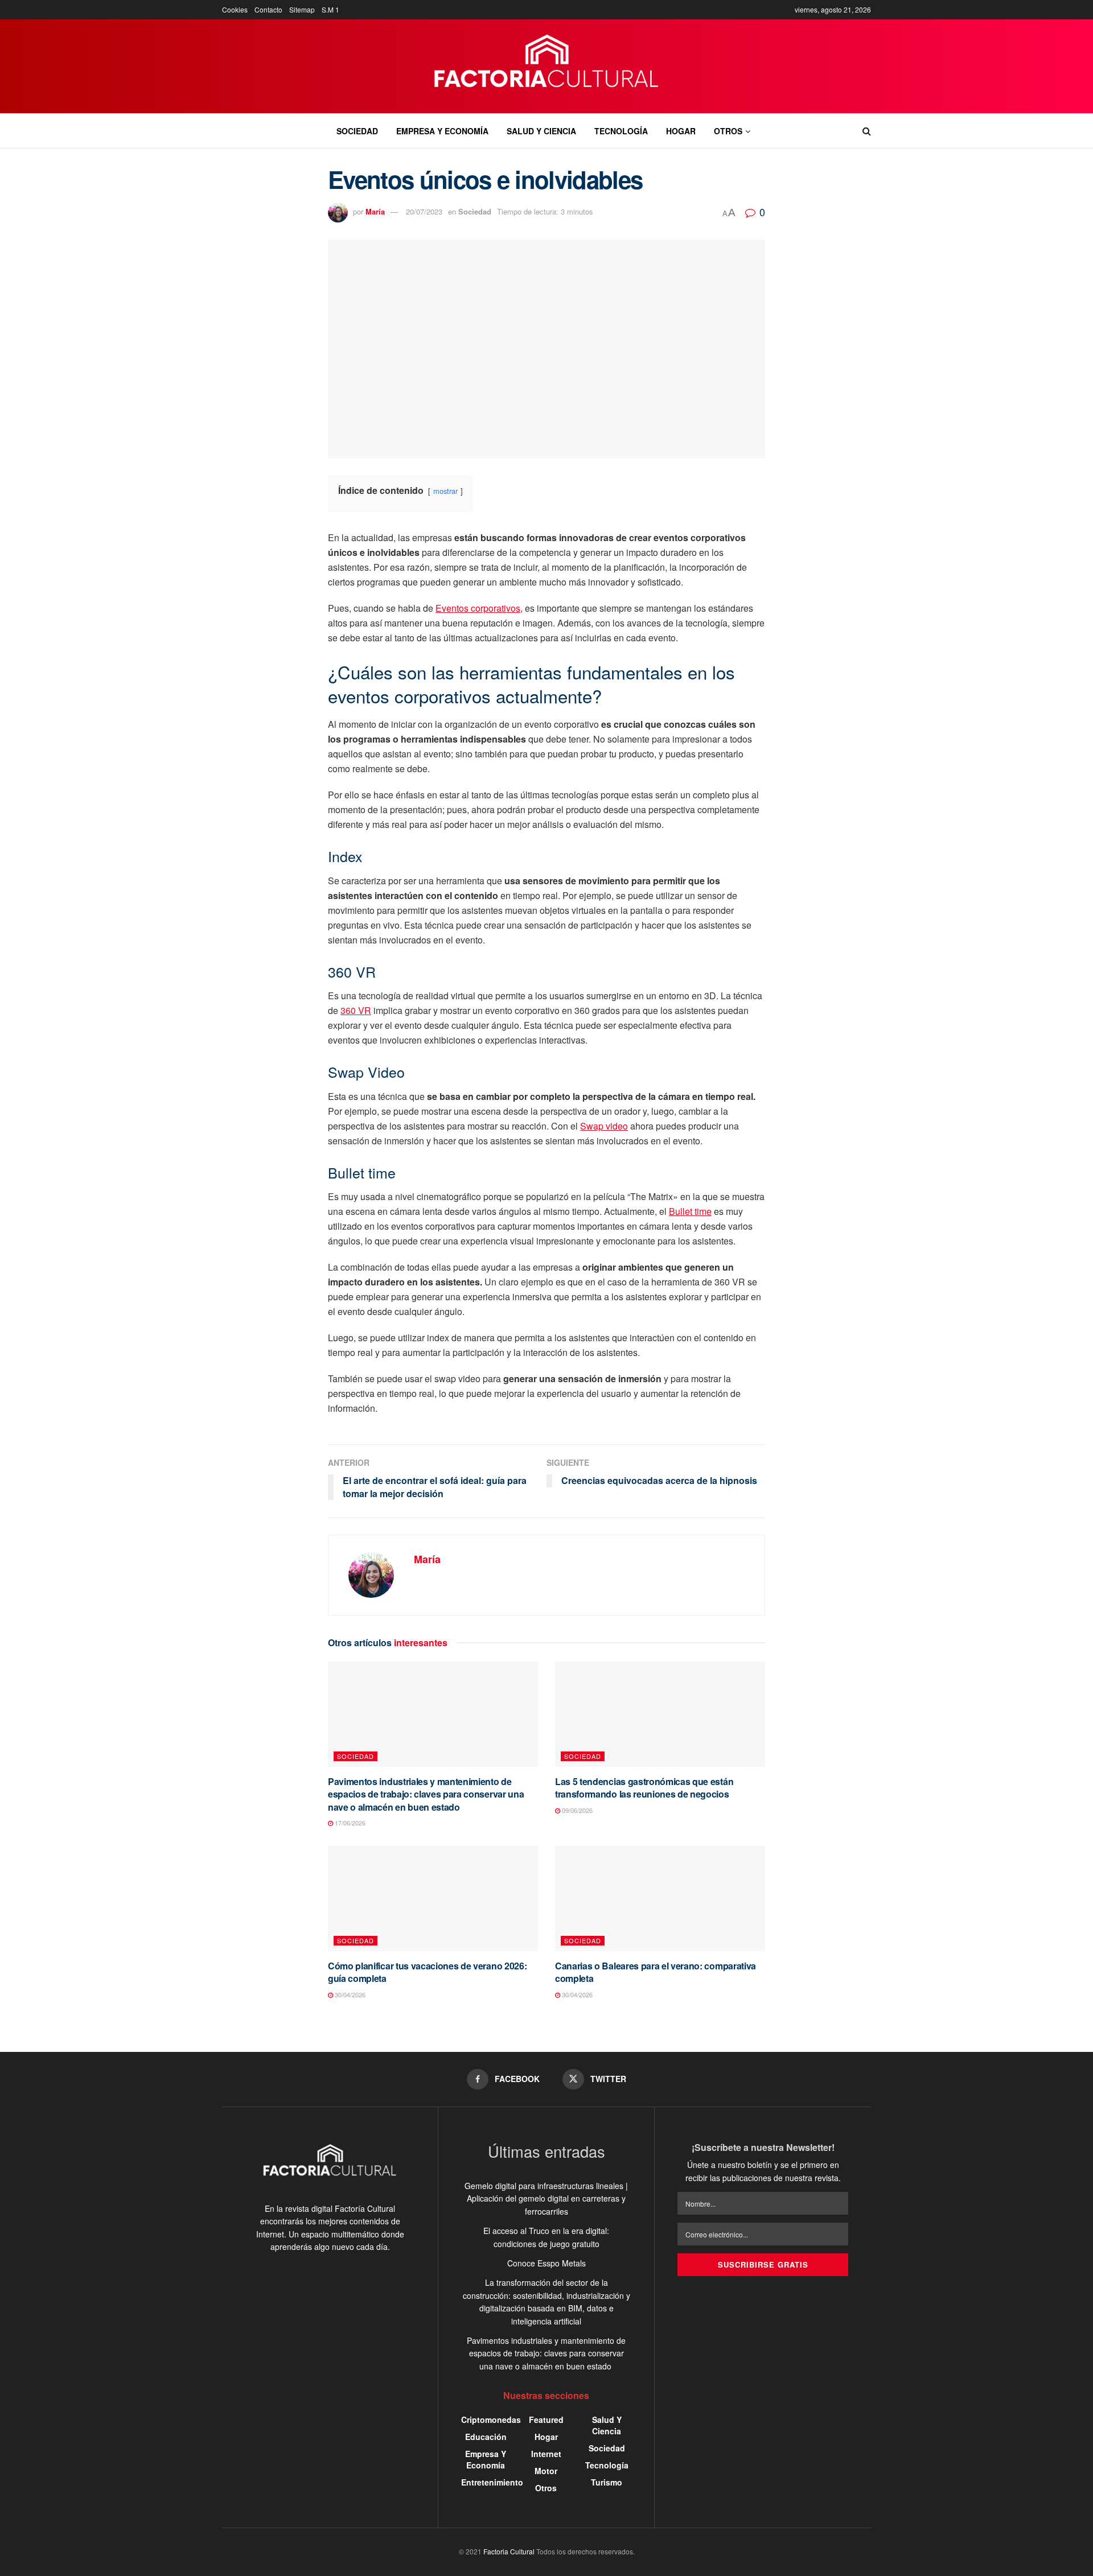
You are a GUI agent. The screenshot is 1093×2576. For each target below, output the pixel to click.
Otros (728, 131)
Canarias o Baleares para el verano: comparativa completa (656, 1972)
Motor (546, 2471)
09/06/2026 (576, 1810)
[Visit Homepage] (547, 67)
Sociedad (357, 131)
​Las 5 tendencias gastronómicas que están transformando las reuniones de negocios (644, 1788)
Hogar (681, 131)
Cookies (235, 9)
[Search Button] (867, 131)
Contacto (268, 9)
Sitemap (302, 9)
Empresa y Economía (442, 131)
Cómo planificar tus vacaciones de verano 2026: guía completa (427, 1972)
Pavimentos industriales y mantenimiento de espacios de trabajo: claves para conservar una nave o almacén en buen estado (426, 1794)
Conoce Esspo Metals (546, 2263)
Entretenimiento (492, 2482)
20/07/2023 (424, 211)
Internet (546, 2454)
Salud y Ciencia (541, 131)
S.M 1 (330, 9)
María (375, 211)
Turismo (607, 2482)
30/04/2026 (349, 1994)
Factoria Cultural (509, 2551)
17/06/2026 (349, 1823)
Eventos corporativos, (479, 608)
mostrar (445, 491)
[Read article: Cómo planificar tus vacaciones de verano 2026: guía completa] (433, 1899)
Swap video (604, 1126)
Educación (486, 2437)
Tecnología (621, 131)
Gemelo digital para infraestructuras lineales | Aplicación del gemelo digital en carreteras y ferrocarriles (546, 2198)
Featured (546, 2420)
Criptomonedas (491, 2420)
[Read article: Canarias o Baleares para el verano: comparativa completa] (660, 1899)
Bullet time (690, 1211)
